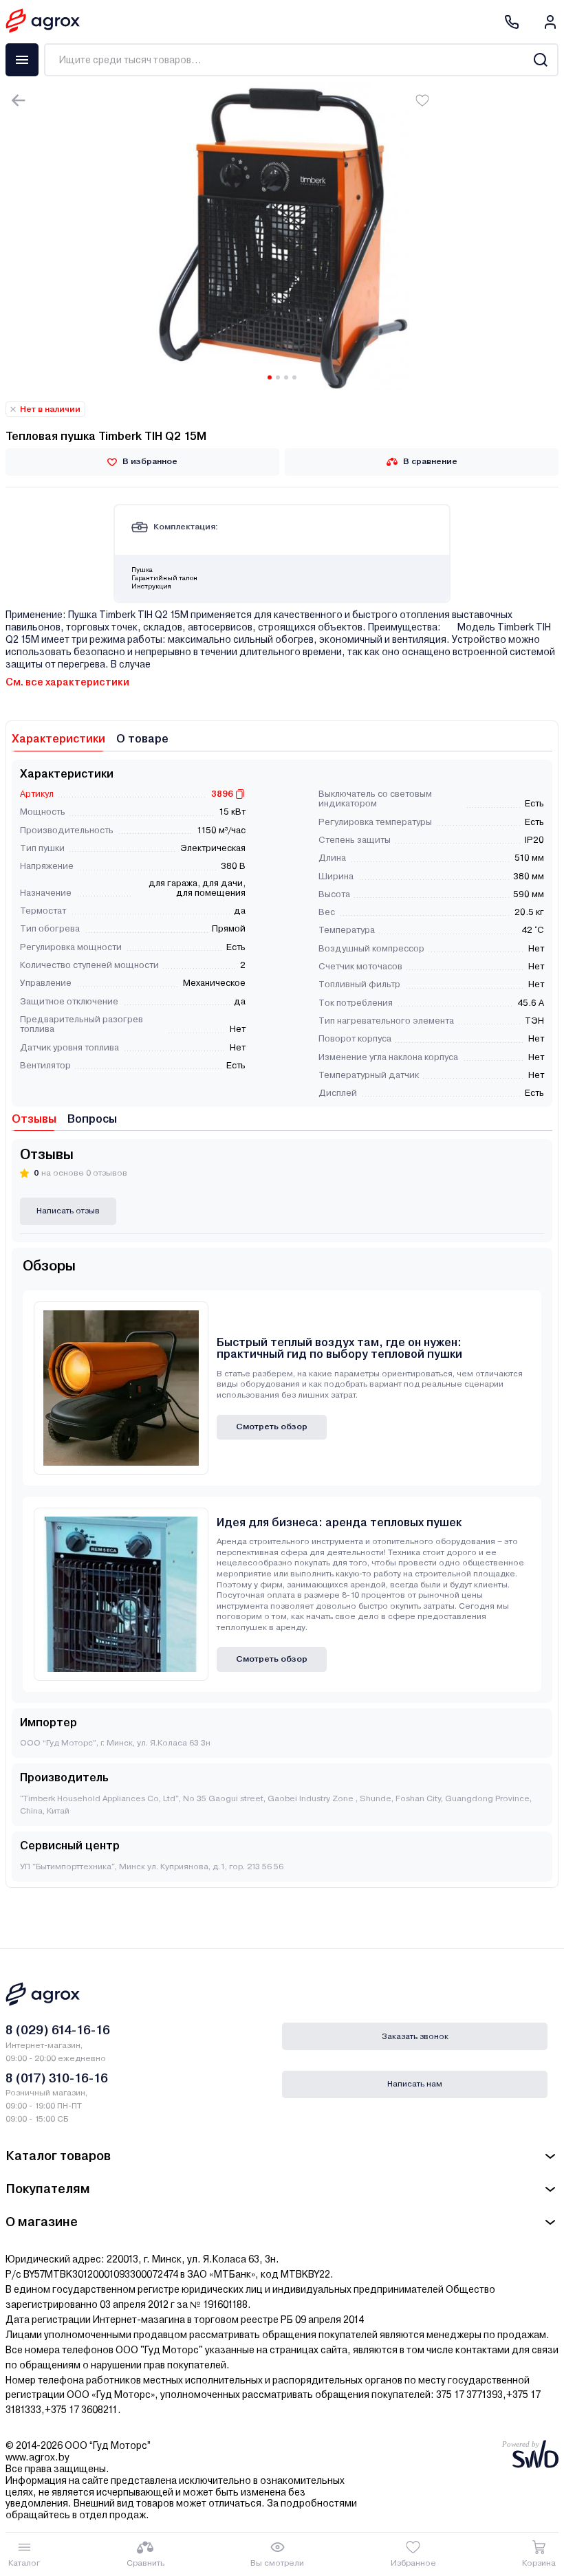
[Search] (540, 60)
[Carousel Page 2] (278, 377)
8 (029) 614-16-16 (58, 2030)
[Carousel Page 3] (286, 377)
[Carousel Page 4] (294, 377)
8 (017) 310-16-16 (57, 2078)
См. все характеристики (67, 682)
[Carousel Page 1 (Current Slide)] (270, 377)
